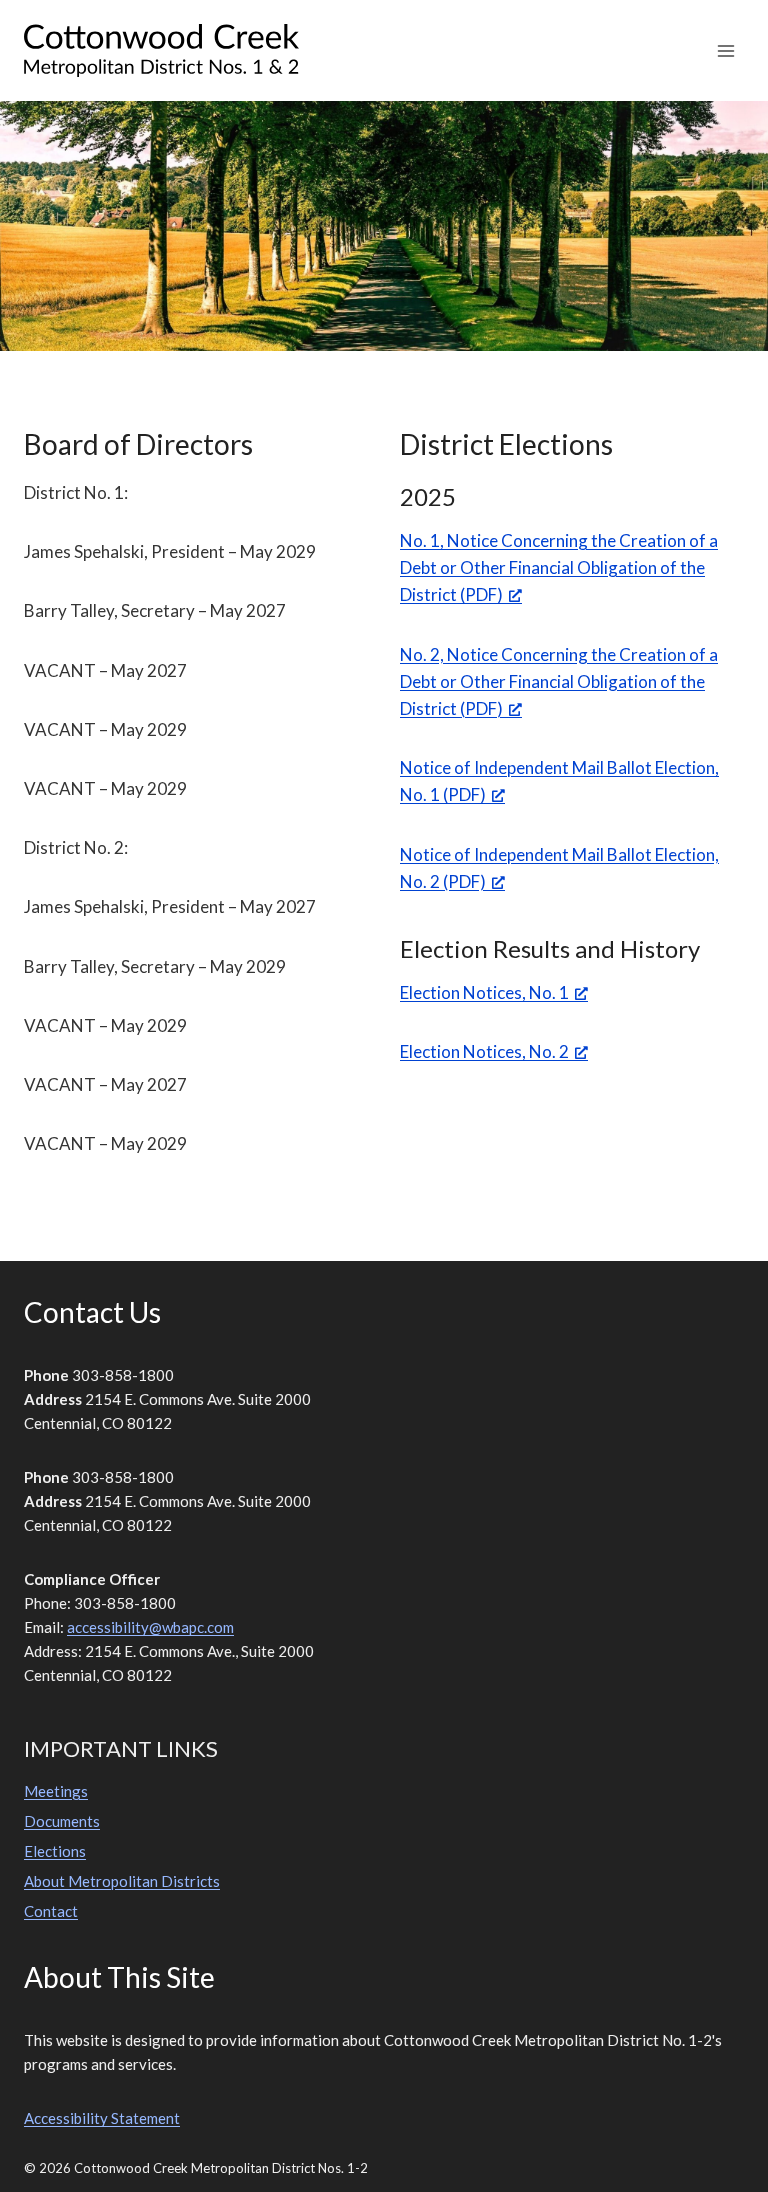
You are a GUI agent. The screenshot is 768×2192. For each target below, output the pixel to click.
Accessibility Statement (102, 2118)
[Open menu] (725, 50)
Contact (51, 1911)
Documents (62, 1821)
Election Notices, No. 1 (484, 992)
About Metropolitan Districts (122, 1881)
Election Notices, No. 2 (484, 1051)
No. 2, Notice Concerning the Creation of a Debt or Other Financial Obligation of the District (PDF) (559, 681)
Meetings (56, 1791)
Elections (55, 1851)
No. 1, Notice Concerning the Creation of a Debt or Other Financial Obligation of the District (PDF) (559, 567)
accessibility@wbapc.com (150, 1627)
